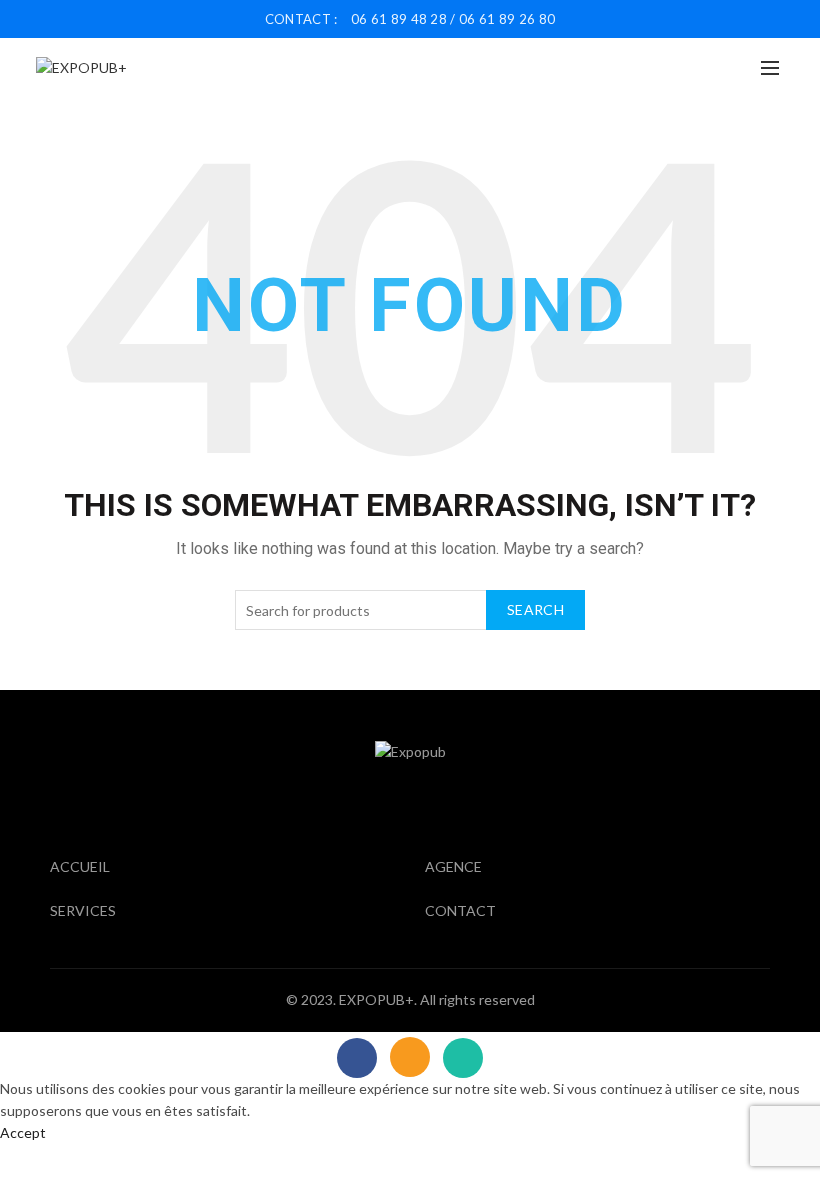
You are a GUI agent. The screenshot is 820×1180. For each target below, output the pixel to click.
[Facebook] (357, 1058)
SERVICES (83, 910)
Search (535, 609)
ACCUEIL (80, 866)
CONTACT (460, 910)
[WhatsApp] (463, 1058)
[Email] (410, 1057)
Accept (23, 1132)
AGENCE (453, 866)
